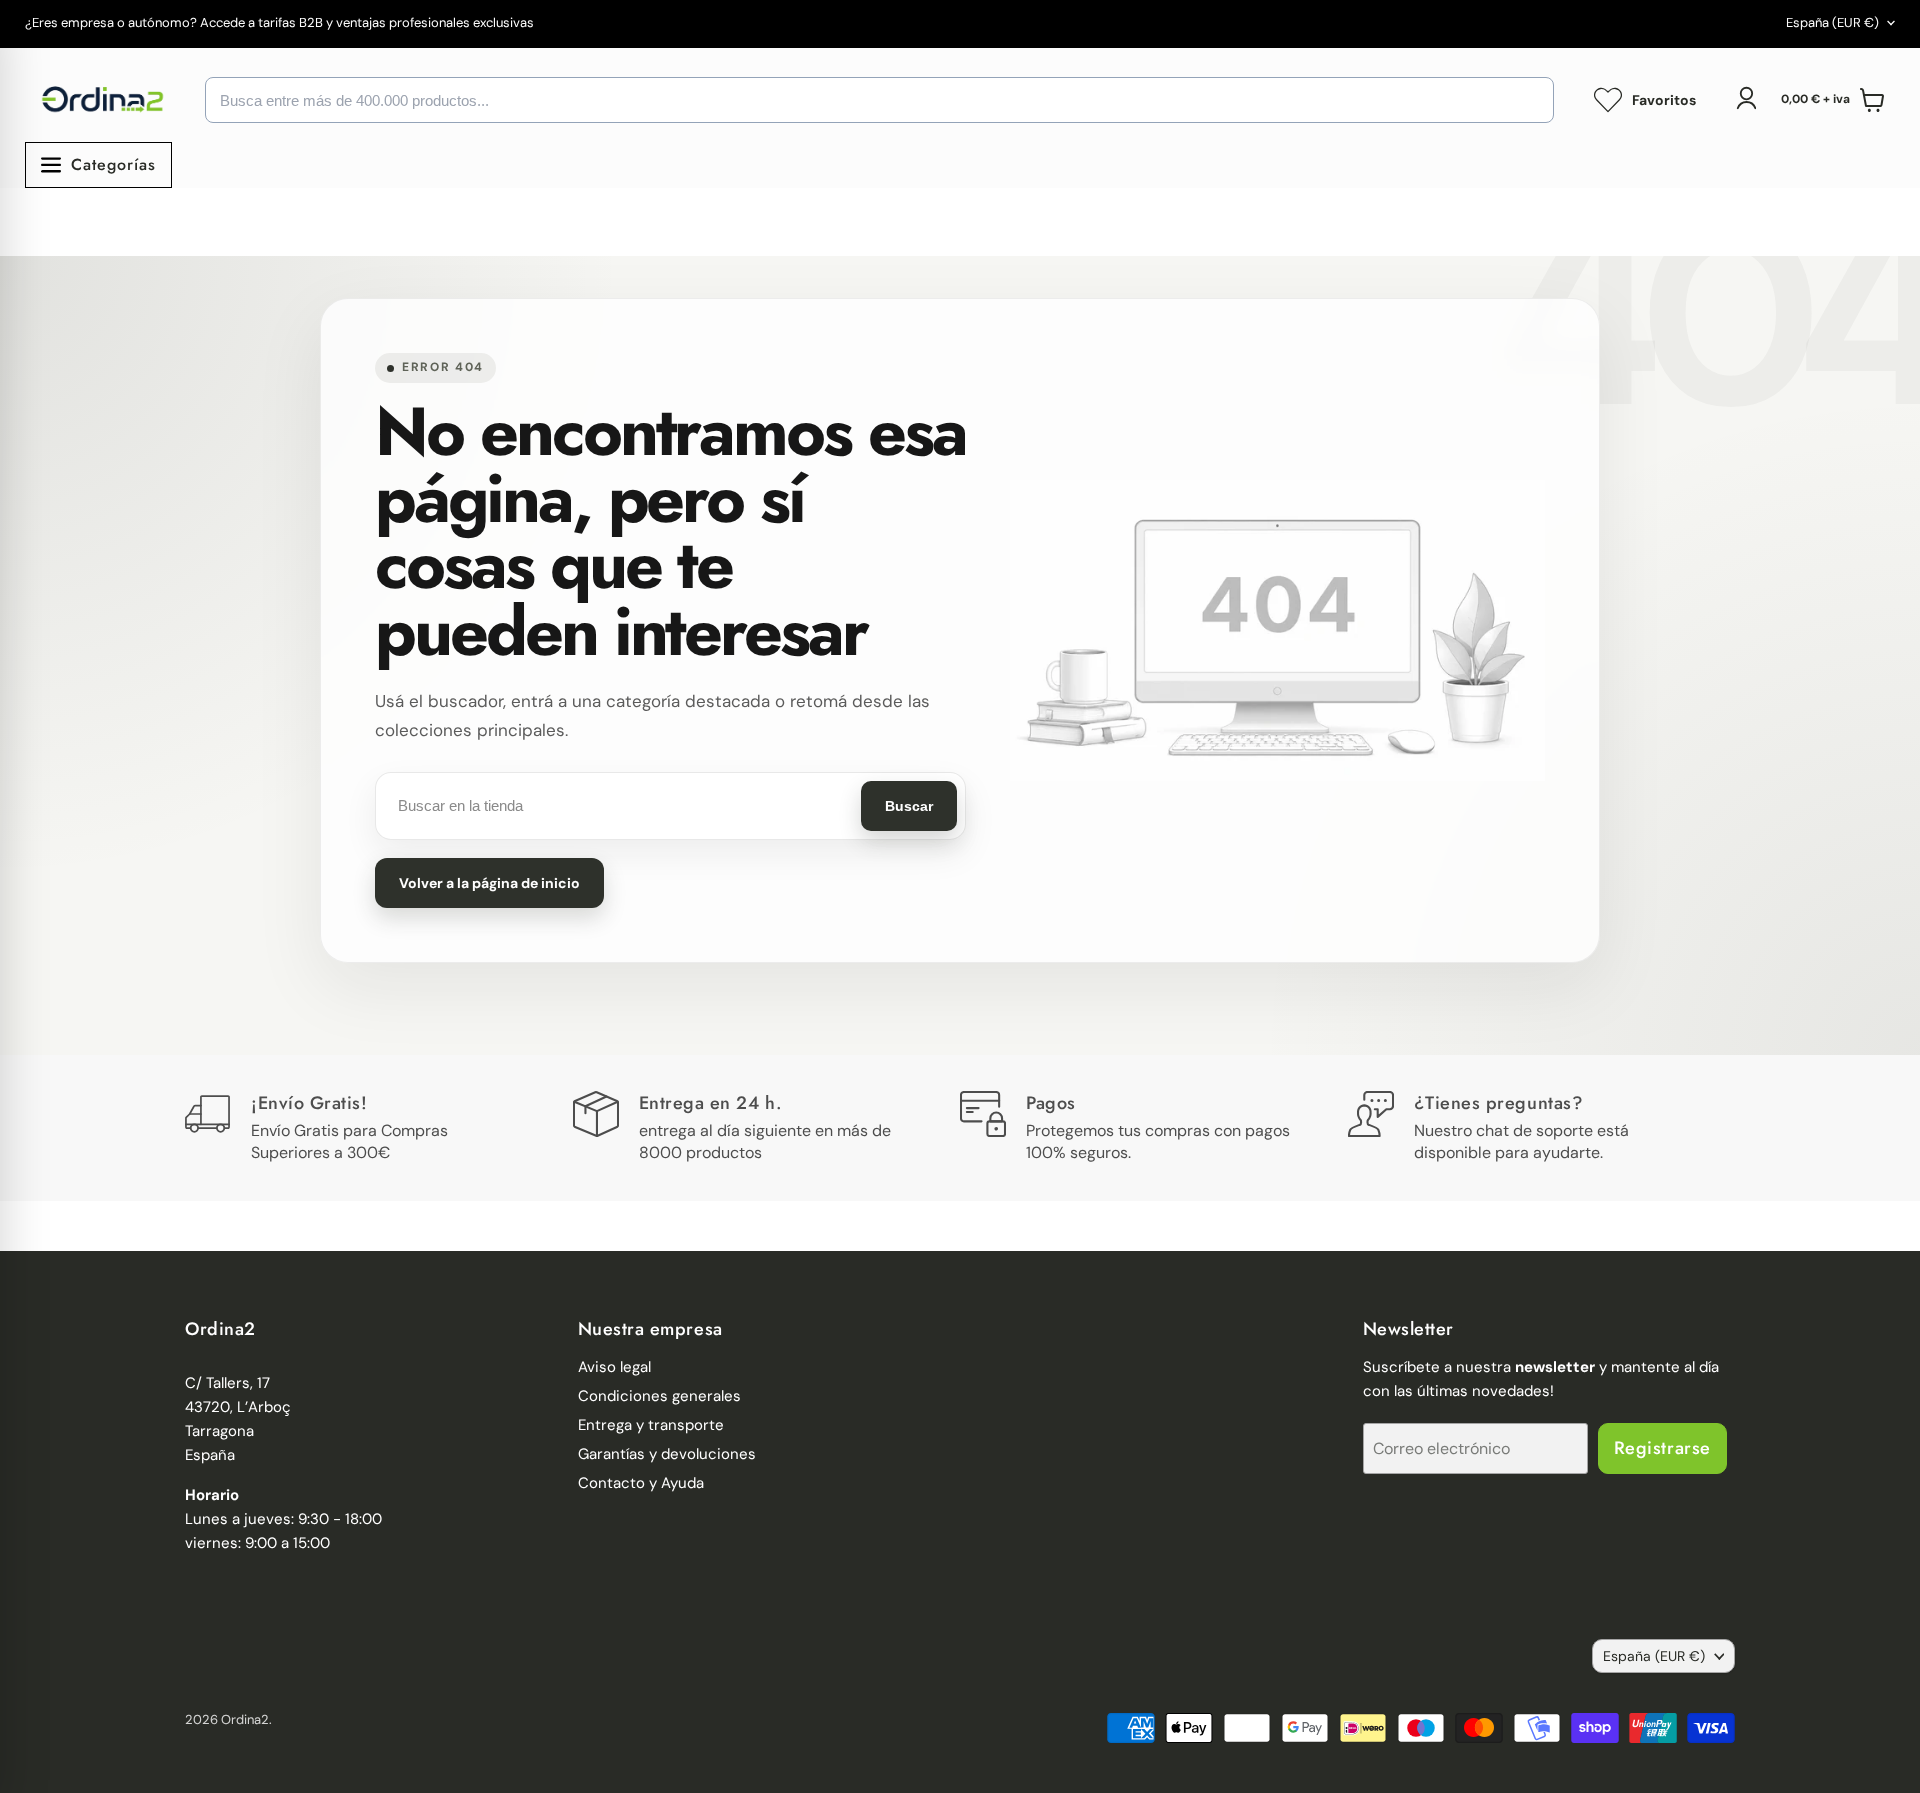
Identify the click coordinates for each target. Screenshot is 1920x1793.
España (1832, 22)
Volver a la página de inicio (489, 883)
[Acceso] (1746, 98)
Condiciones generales (659, 1396)
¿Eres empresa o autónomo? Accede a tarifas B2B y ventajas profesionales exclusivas (279, 23)
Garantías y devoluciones (667, 1454)
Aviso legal (614, 1367)
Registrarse (1662, 1448)
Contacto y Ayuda (641, 1483)
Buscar (909, 806)
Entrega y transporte (651, 1425)
